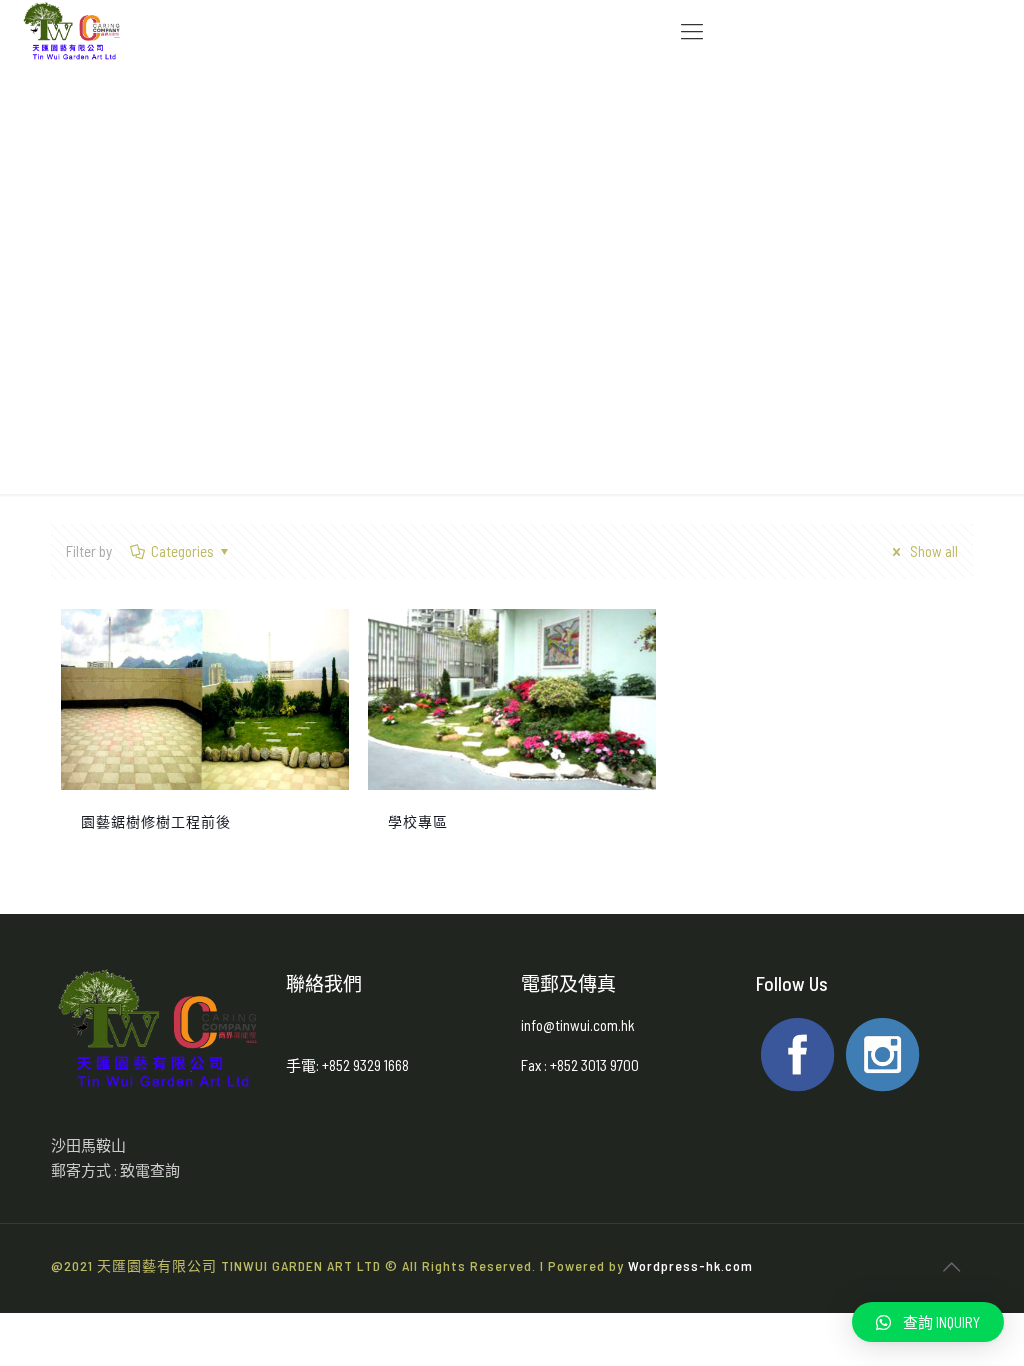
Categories (182, 551)
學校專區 (418, 821)
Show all (932, 551)
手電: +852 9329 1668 (347, 1065)
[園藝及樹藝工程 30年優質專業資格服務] (72, 30)
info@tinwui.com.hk (578, 1025)
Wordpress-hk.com (690, 1265)
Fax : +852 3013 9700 (581, 1065)
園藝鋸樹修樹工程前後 (156, 821)
